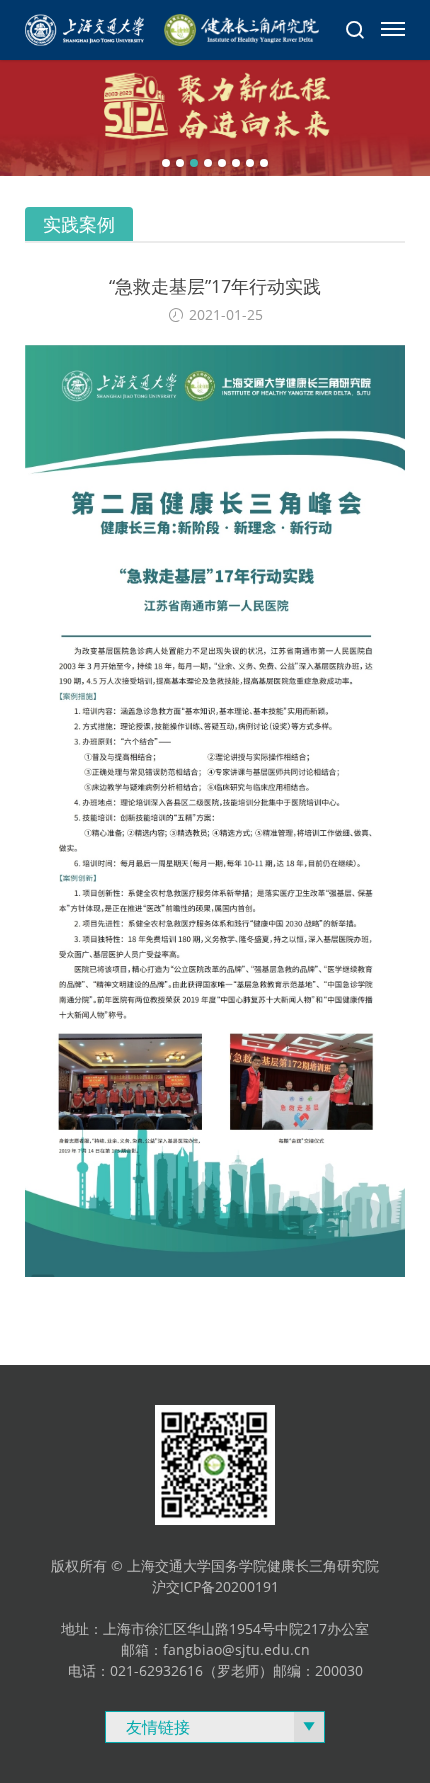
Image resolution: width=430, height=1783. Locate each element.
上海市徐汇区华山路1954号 (189, 1628)
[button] (166, 163)
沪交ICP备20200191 (215, 1586)
